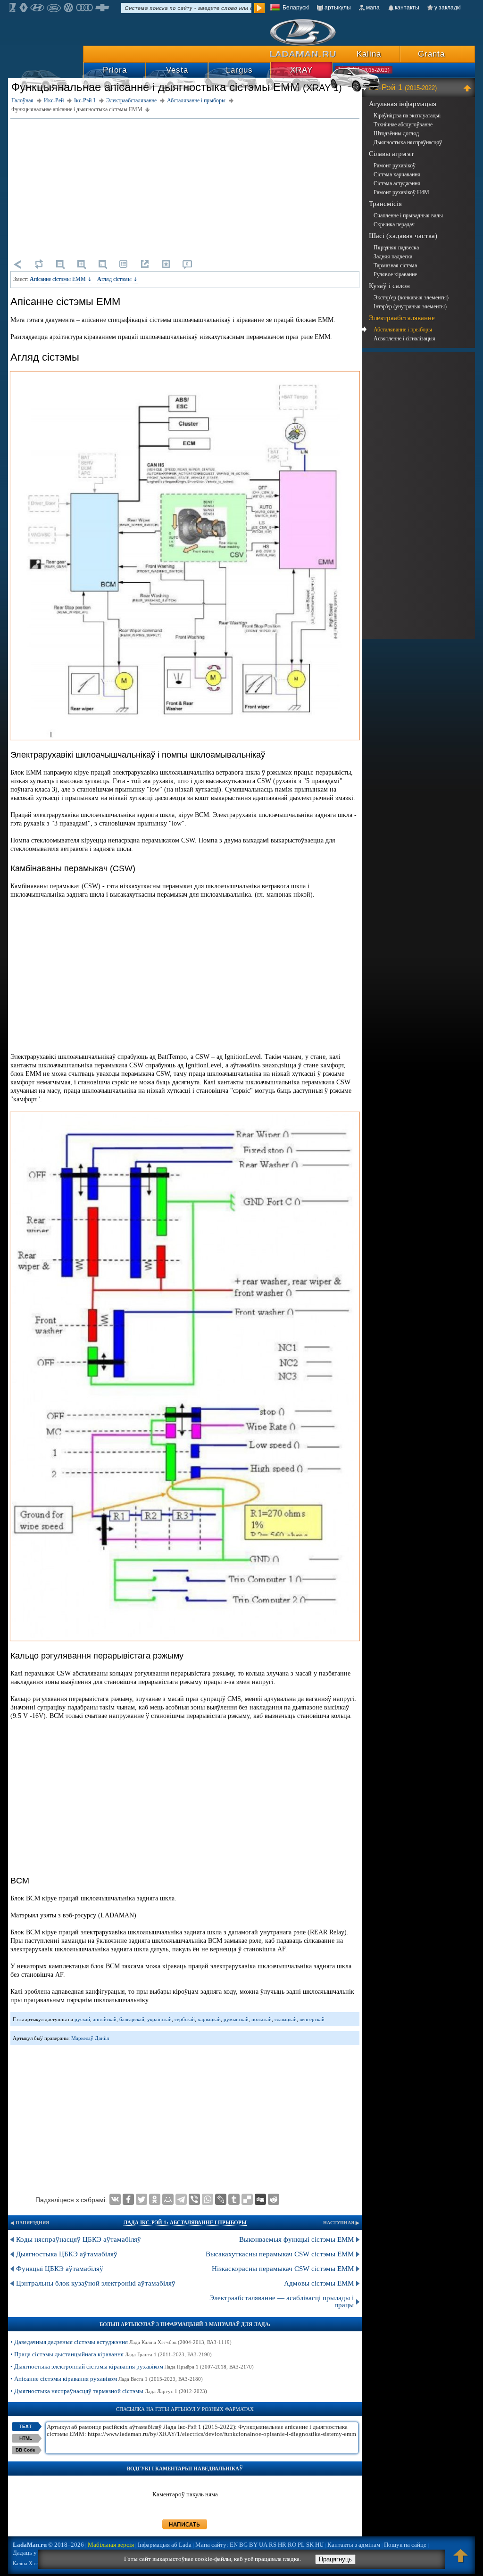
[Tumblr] (234, 2199)
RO (292, 2545)
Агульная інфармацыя (403, 104)
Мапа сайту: (212, 2545)
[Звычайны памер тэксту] (102, 264)
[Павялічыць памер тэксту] (81, 264)
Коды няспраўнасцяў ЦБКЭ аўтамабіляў (79, 2239)
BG (243, 2545)
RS (273, 2545)
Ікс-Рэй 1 (403, 87)
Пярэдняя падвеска (396, 248)
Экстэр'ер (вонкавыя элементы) (411, 297)
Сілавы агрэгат (391, 154)
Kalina (369, 54)
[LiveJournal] (221, 2199)
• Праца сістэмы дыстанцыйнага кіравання (111, 2354)
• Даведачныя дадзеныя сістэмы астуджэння (121, 2342)
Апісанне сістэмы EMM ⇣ (61, 279)
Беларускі (296, 8)
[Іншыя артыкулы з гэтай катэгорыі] (124, 264)
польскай (262, 2019)
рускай (82, 2019)
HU (319, 2545)
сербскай (185, 2019)
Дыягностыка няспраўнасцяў (408, 142)
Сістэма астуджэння (397, 183)
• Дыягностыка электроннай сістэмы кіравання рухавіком (132, 2366)
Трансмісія (385, 204)
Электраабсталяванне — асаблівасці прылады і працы (282, 2301)
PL (301, 2545)
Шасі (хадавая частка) (403, 236)
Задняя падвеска (393, 256)
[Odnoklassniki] (155, 2199)
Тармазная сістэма (395, 265)
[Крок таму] (17, 264)
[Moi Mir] (168, 2199)
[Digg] (260, 2199)
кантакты (407, 8)
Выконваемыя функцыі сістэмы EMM (296, 2239)
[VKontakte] (115, 2199)
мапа (373, 8)
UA (263, 2545)
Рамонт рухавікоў (395, 165)
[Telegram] (181, 2199)
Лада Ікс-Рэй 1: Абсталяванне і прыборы (185, 2222)
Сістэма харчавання (397, 174)
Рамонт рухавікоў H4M (401, 192)
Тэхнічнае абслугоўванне (403, 124)
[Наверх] (461, 2560)
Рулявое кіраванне (395, 274)
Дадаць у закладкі (36, 2553)
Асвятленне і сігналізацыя (404, 339)
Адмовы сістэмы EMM (319, 2283)
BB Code (25, 2450)
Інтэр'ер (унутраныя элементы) (410, 306)
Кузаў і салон (389, 286)
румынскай (236, 2019)
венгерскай (312, 2019)
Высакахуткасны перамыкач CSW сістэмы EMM (280, 2254)
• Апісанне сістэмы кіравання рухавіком (107, 2379)
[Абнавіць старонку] (39, 264)
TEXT (25, 2426)
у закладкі (448, 8)
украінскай (159, 2019)
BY (253, 2545)
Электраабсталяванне (402, 318)
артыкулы (338, 8)
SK (310, 2545)
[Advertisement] (185, 187)
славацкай (286, 2019)
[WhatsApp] (208, 2199)
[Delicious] (247, 2199)
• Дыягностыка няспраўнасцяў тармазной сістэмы (109, 2391)
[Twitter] (142, 2199)
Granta (431, 54)
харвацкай (209, 2019)
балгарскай (132, 2019)
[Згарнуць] (469, 88)
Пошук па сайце (405, 2545)
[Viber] (194, 2199)
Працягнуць (335, 2559)
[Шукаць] (259, 8)
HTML (26, 2438)
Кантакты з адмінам (354, 2545)
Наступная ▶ (341, 2223)
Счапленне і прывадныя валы (408, 215)
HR (282, 2545)
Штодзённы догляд (396, 133)
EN (234, 2545)
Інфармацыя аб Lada (165, 2545)
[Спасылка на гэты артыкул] (145, 264)
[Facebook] (128, 2199)
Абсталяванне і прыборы (403, 330)
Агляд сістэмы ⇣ (117, 279)
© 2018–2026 (48, 2545)
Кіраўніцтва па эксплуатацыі (407, 116)
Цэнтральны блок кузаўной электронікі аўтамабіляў (96, 2283)
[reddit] (274, 2199)
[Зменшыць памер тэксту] (60, 264)
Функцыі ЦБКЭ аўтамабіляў (60, 2269)
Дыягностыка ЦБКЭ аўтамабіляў (67, 2254)
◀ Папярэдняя (30, 2223)
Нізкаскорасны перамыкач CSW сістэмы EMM (283, 2269)
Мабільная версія (111, 2545)
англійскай (105, 2019)
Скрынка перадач (394, 224)
